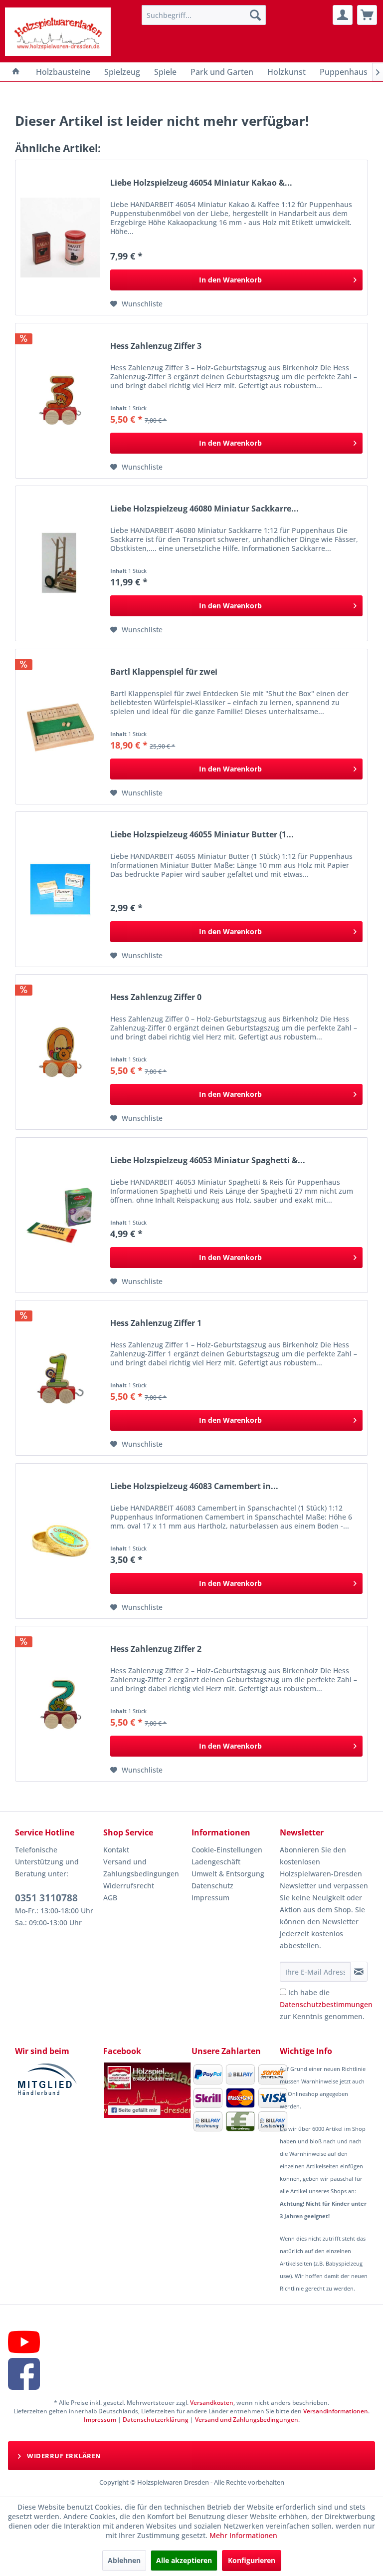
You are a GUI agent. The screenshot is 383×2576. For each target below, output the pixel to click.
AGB (110, 1898)
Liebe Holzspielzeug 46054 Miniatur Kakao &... (201, 183)
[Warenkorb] (367, 15)
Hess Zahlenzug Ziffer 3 (156, 346)
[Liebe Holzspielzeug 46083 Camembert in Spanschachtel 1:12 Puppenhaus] (60, 1541)
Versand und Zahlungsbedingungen (141, 1868)
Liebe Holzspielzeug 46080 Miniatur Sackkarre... (204, 509)
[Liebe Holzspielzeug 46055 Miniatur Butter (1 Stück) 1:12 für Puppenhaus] (60, 889)
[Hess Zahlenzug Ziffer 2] (60, 1704)
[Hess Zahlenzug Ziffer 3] (60, 401)
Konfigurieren (252, 2560)
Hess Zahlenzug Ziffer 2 (156, 1649)
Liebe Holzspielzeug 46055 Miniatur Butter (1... (202, 835)
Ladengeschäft (216, 1862)
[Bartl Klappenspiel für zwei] (60, 727)
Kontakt (116, 1850)
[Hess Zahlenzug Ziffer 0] (60, 1052)
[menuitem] (204, 15)
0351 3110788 (46, 1898)
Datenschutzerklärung (156, 2420)
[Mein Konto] (343, 15)
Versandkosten (212, 2403)
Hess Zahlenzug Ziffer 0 (156, 997)
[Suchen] (255, 15)
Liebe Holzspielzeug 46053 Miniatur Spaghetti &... (208, 1160)
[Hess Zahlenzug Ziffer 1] (60, 1378)
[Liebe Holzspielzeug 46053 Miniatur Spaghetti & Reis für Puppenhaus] (60, 1215)
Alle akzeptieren (184, 2560)
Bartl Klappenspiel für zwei (164, 672)
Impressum (210, 1898)
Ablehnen (124, 2560)
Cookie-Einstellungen (227, 1850)
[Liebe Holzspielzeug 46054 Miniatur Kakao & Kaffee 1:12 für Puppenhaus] (60, 238)
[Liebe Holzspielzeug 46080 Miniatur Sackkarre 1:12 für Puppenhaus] (60, 563)
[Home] (16, 72)
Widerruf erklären (63, 2456)
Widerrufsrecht (129, 1886)
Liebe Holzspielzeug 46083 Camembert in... (194, 1486)
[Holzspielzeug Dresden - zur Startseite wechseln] (58, 32)
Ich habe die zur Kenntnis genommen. (326, 2004)
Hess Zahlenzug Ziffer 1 (156, 1323)
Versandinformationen (336, 2411)
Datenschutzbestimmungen (326, 2004)
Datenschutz (212, 1886)
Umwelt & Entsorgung (228, 1874)
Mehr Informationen (243, 2535)
